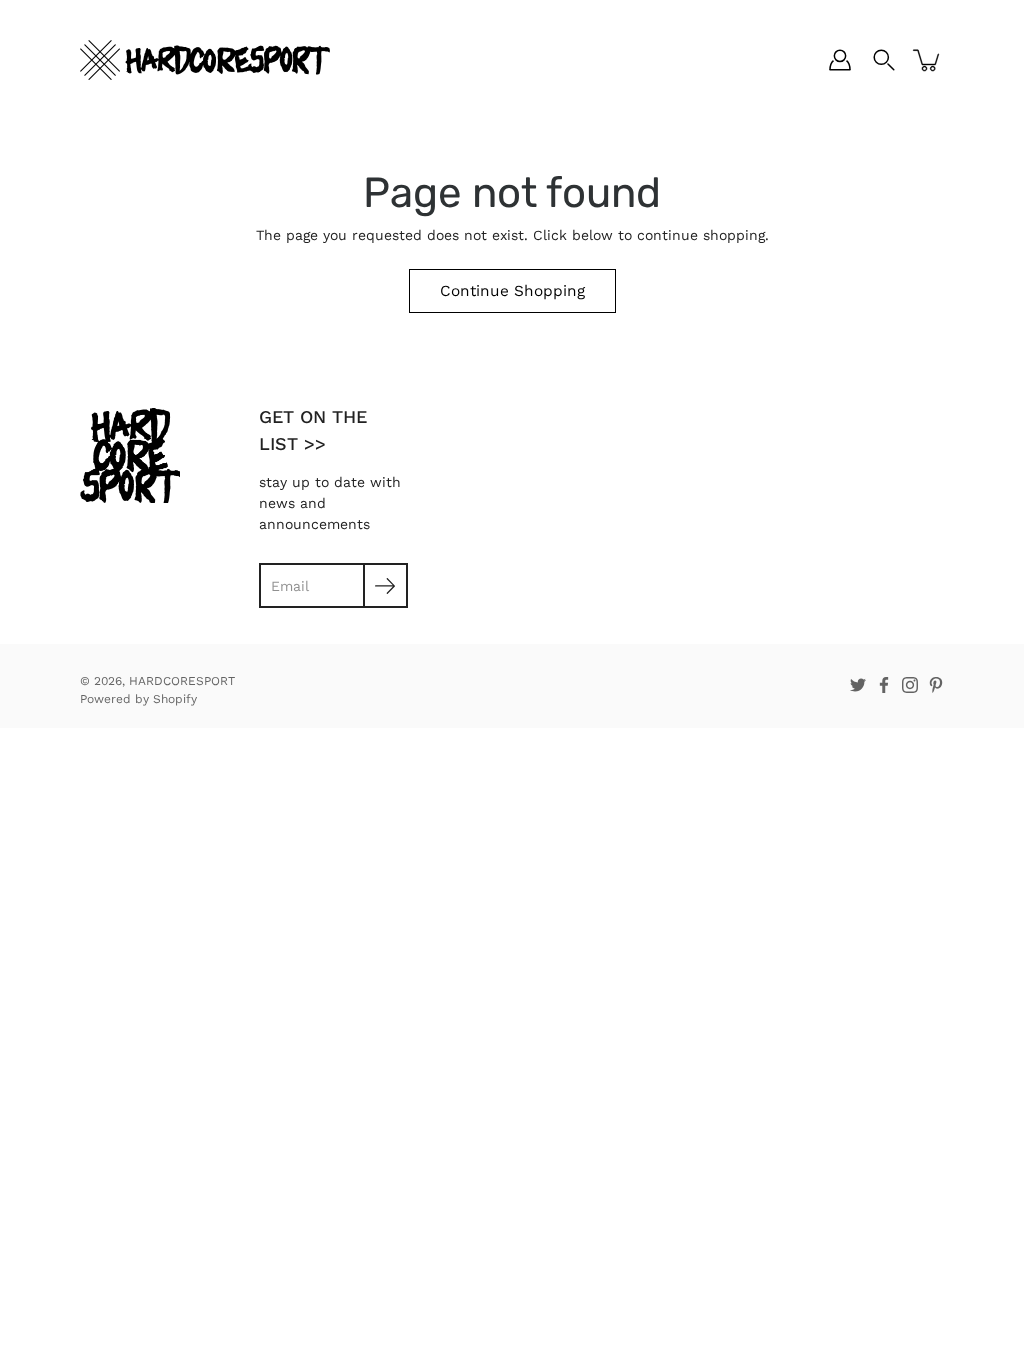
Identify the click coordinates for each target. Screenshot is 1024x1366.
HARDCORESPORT (182, 681)
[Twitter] (858, 685)
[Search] (884, 60)
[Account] (840, 60)
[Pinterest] (936, 685)
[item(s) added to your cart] (928, 60)
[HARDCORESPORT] (205, 60)
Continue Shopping (512, 291)
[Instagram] (910, 685)
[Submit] (385, 585)
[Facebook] (884, 685)
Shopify (175, 699)
